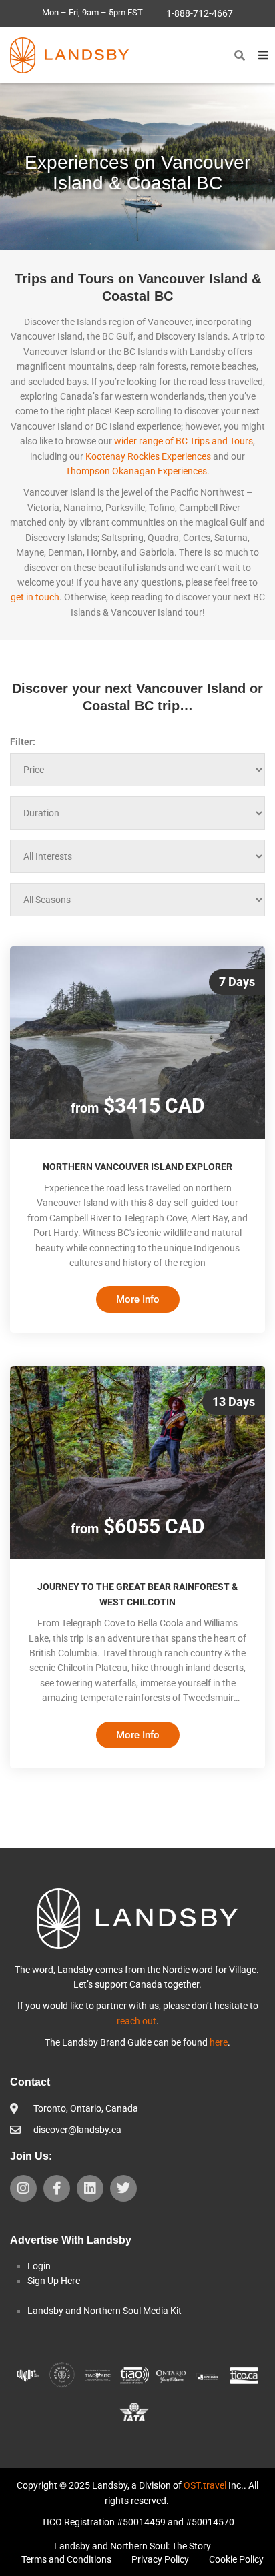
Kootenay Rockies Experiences (148, 456)
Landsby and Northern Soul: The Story (132, 2546)
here (219, 2042)
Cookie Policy (236, 2559)
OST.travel (205, 2485)
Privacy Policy (160, 2559)
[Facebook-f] (57, 2188)
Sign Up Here (54, 2281)
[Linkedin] (90, 2188)
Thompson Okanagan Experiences (136, 471)
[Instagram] (23, 2188)
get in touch (35, 597)
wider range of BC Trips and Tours (184, 441)
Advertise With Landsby (71, 2240)
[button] (240, 55)
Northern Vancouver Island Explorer (137, 1167)
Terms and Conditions (66, 2559)
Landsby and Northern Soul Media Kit (104, 2311)
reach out (136, 2021)
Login (39, 2266)
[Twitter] (123, 2188)
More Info (138, 1299)
